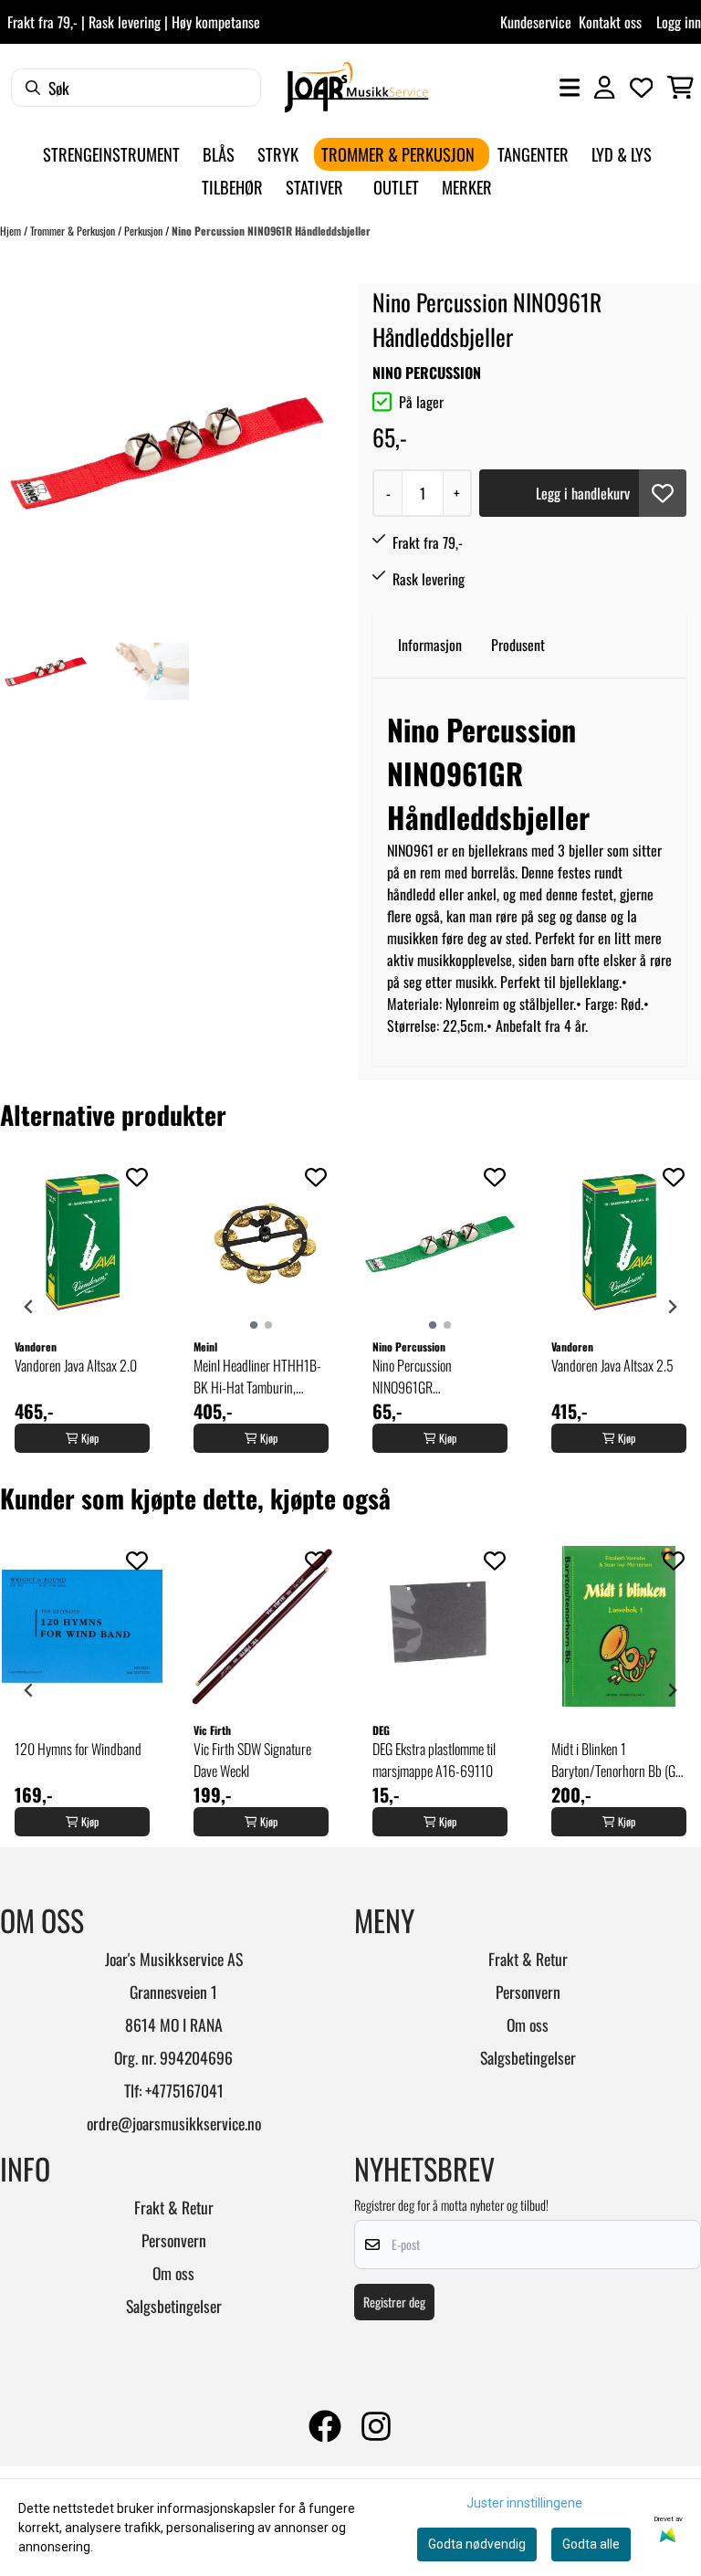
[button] (663, 493)
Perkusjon (145, 231)
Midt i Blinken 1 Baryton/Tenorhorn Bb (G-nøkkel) (616, 1760)
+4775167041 (184, 2090)
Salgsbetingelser (528, 2057)
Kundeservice (536, 22)
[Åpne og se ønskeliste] (642, 88)
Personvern (528, 1992)
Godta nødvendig (477, 2544)
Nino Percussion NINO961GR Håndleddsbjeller (414, 1376)
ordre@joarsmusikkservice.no (174, 2123)
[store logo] (356, 87)
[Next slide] (672, 1307)
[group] (82, 1307)
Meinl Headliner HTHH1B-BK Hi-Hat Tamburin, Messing (257, 1376)
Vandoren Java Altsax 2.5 (612, 1365)
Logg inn (679, 22)
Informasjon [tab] (430, 645)
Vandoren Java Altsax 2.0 (76, 1365)
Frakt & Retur (528, 1959)
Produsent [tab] (518, 645)
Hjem (12, 231)
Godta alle (591, 2544)
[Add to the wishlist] (137, 1177)
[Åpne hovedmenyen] (570, 88)
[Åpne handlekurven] (680, 88)
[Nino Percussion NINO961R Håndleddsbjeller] (167, 451)
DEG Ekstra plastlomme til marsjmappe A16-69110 (434, 1760)
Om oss (528, 2024)
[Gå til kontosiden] (604, 88)
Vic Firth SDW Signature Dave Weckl (252, 1760)
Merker (467, 187)
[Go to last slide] (29, 1307)
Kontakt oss (610, 22)
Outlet (396, 187)
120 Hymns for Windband (78, 1749)
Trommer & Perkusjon (74, 231)
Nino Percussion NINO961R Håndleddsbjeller (271, 231)
